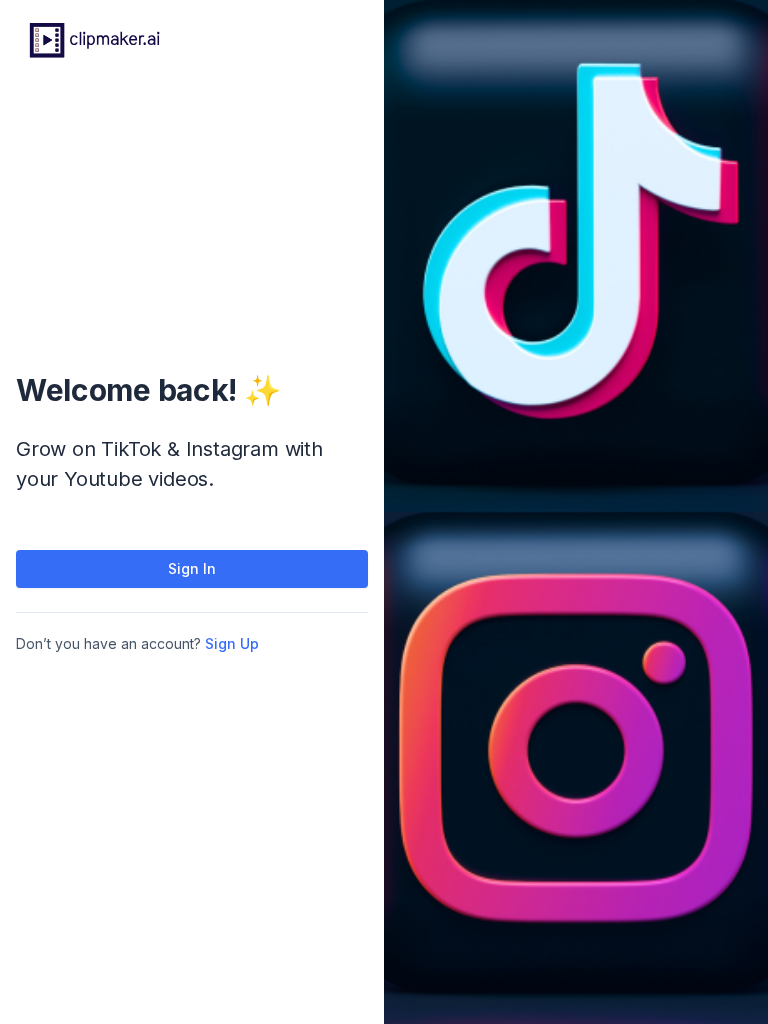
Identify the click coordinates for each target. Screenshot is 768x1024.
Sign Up (232, 643)
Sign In (192, 568)
